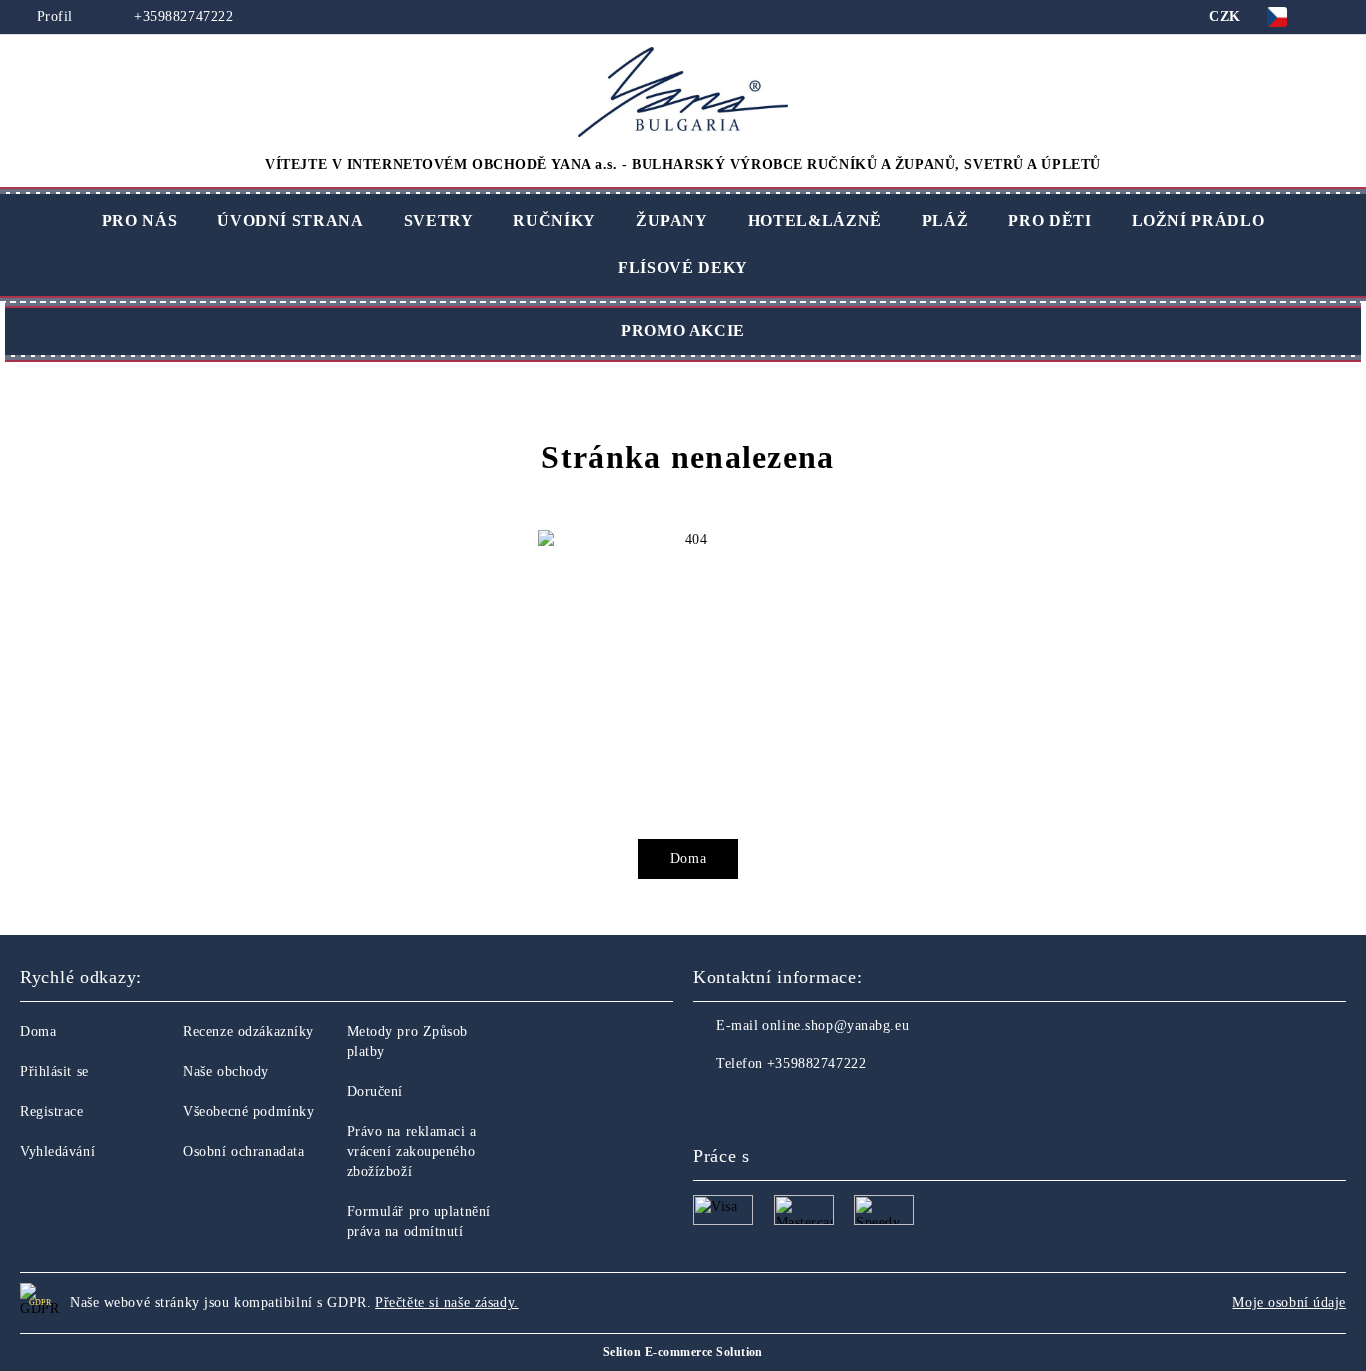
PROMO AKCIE (683, 330)
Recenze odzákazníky (248, 1031)
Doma (688, 858)
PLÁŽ (945, 220)
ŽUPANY (672, 220)
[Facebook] (709, 1104)
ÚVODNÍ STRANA (290, 220)
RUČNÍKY (554, 220)
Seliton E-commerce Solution (683, 1352)
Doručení (375, 1091)
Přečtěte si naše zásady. (446, 1302)
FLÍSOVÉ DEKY (683, 267)
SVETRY (439, 220)
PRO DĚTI (1049, 220)
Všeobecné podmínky (248, 1111)
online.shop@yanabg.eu (835, 1025)
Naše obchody (226, 1071)
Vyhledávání (57, 1151)
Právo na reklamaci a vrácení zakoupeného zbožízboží (412, 1151)
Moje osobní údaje (1289, 1302)
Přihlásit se (54, 1071)
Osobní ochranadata (243, 1151)
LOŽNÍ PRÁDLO (1198, 220)
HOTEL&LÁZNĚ (815, 220)
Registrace (52, 1111)
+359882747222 (181, 16)
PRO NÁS (139, 220)
